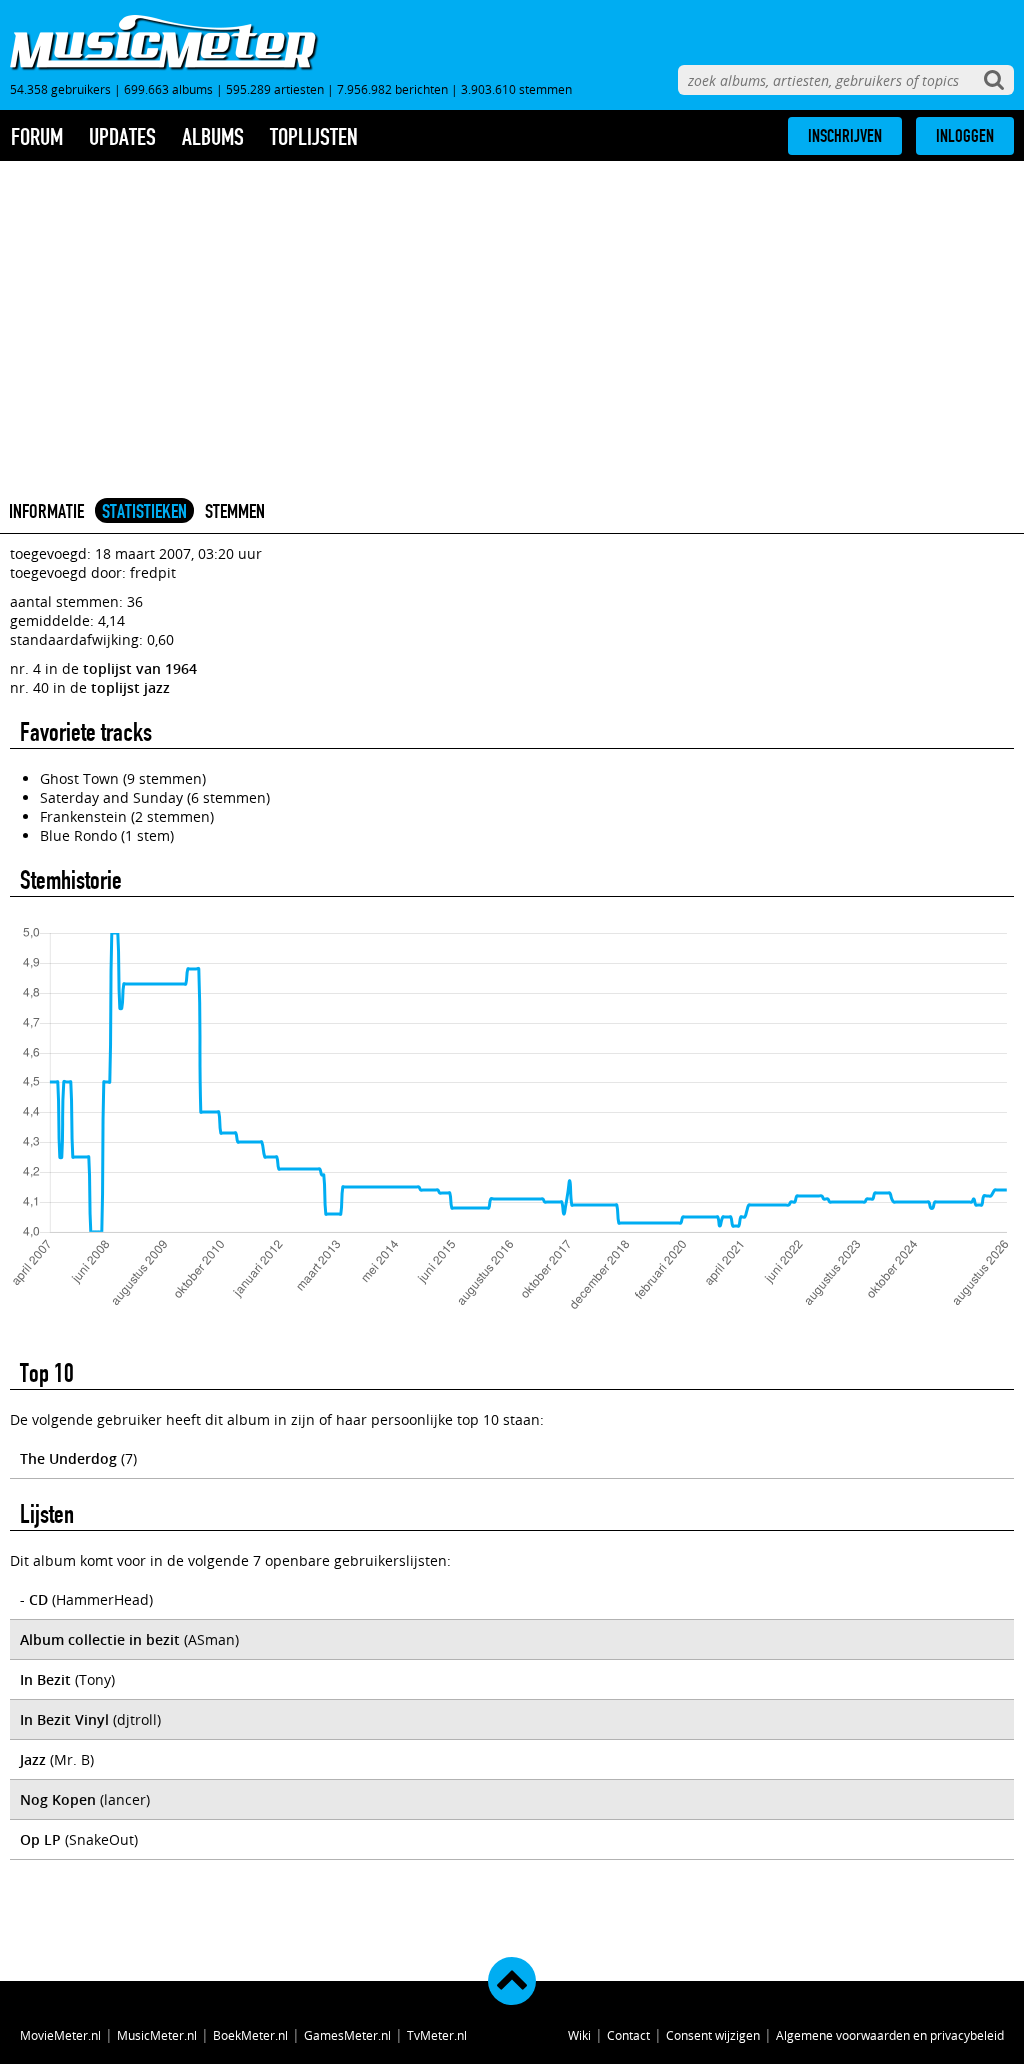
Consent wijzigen (713, 2035)
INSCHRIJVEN (845, 136)
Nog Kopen (58, 1799)
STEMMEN (235, 511)
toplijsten (314, 137)
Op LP (40, 1839)
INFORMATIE (46, 511)
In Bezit (45, 1679)
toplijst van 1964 (140, 668)
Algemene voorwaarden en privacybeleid (890, 2035)
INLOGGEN (965, 136)
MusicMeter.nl (157, 2035)
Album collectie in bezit (100, 1639)
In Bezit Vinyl (64, 1719)
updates (122, 137)
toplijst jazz (130, 687)
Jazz (33, 1759)
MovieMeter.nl (60, 2035)
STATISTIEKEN (144, 511)
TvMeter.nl (437, 2035)
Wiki (579, 2035)
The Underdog (68, 1458)
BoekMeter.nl (250, 2035)
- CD (34, 1599)
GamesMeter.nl (347, 2035)
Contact (628, 2035)
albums (213, 137)
